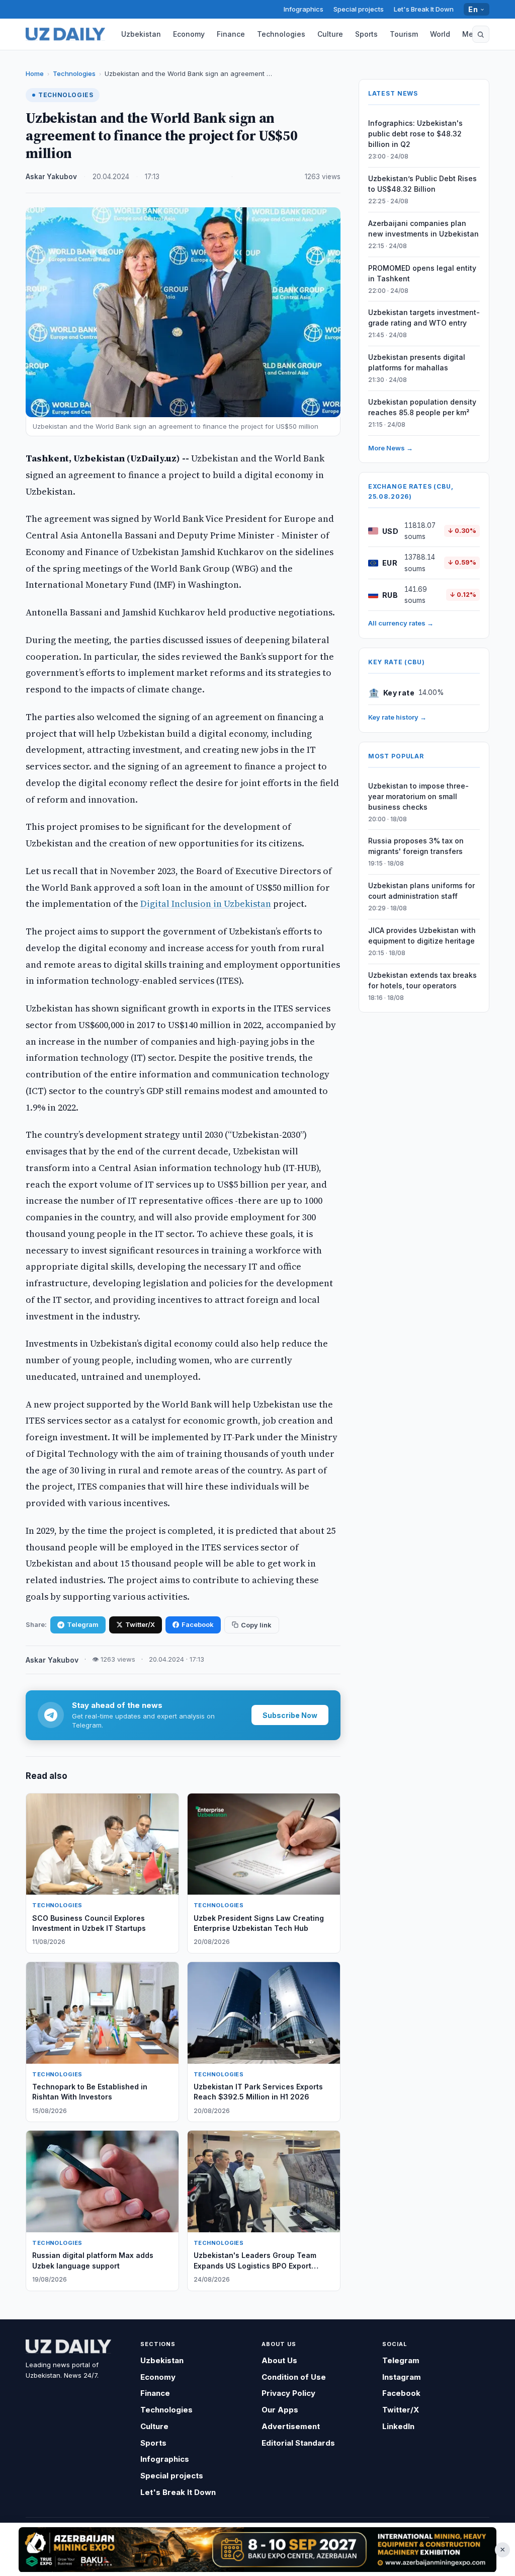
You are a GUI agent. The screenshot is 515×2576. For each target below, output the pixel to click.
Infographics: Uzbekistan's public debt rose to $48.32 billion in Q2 (415, 134)
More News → (391, 448)
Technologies (281, 34)
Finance (231, 34)
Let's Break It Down (424, 9)
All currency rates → (401, 623)
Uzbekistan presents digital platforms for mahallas (417, 362)
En (473, 9)
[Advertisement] (257, 2549)
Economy (189, 34)
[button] (481, 34)
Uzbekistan (141, 34)
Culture (330, 34)
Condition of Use (294, 2377)
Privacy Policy (288, 2393)
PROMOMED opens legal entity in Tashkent (422, 273)
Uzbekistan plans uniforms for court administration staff (421, 891)
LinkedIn (398, 2426)
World (440, 34)
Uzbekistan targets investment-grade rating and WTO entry (424, 318)
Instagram (402, 2377)
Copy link (256, 1625)
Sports (366, 34)
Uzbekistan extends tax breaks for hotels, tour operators (422, 980)
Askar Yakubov (51, 177)
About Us (279, 2360)
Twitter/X (140, 1624)
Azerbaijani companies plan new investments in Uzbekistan (423, 228)
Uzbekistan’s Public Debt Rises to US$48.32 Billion (422, 184)
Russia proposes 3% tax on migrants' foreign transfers (416, 846)
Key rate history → (397, 717)
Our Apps (280, 2410)
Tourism (404, 34)
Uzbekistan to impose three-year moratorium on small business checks (418, 796)
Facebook (198, 1624)
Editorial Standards (298, 2443)
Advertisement (291, 2426)
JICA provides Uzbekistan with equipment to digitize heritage (422, 935)
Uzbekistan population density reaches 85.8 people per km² (422, 407)
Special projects (359, 9)
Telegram (83, 1624)
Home (35, 73)
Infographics (304, 9)
